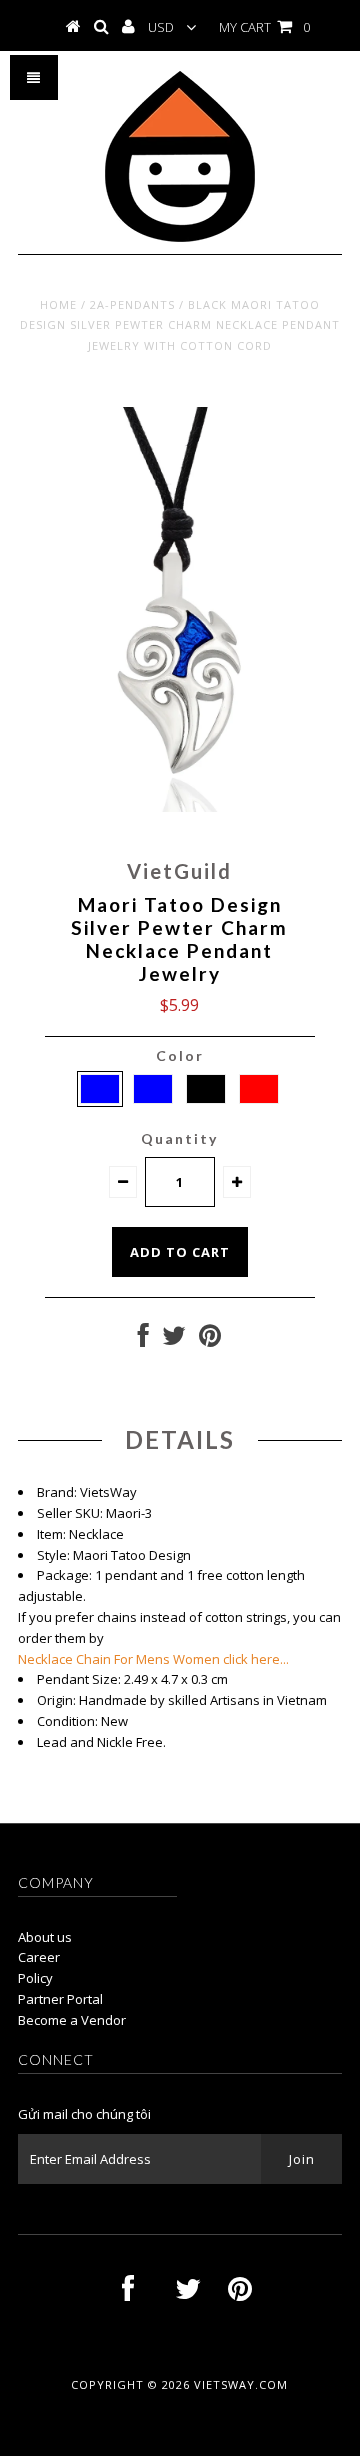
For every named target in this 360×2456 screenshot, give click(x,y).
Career (39, 1957)
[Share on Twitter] (174, 1340)
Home (58, 304)
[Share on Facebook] (143, 1340)
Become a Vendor (72, 2020)
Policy (35, 1978)
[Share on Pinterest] (210, 1340)
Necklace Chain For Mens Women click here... (153, 1659)
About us (45, 1937)
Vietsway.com (241, 2384)
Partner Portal (60, 1999)
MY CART (264, 27)
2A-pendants (132, 304)
